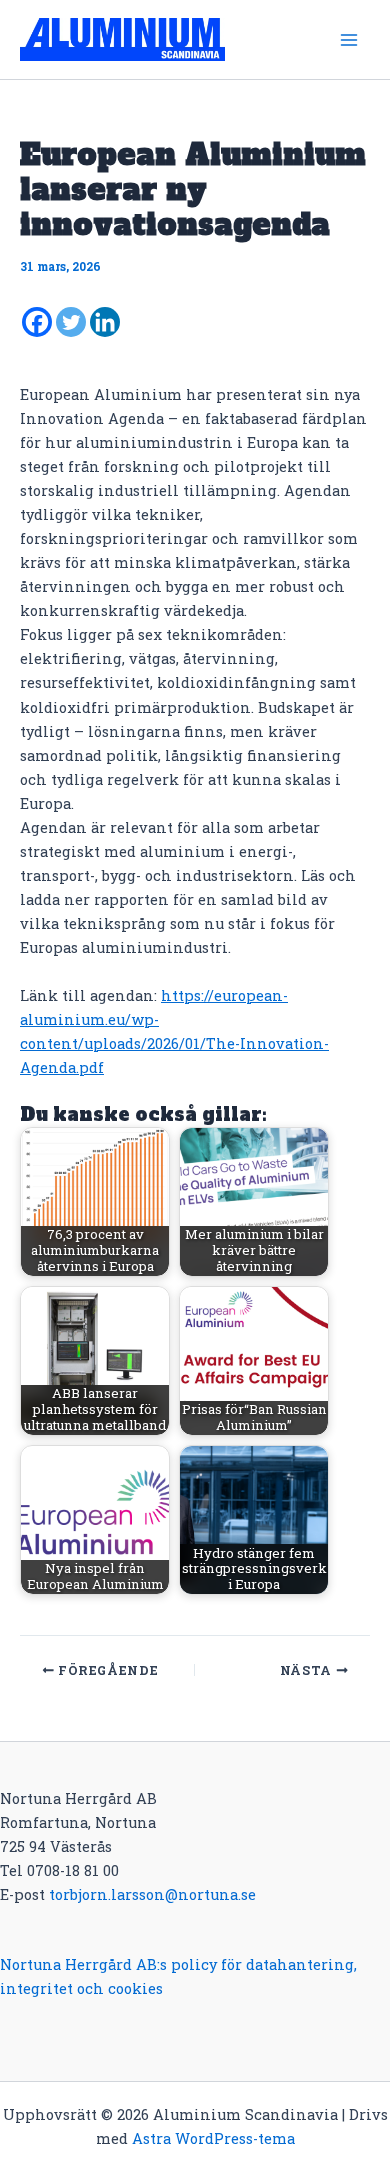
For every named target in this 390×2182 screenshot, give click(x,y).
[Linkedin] (105, 322)
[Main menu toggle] (349, 40)
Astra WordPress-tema (213, 2138)
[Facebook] (37, 322)
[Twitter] (71, 322)
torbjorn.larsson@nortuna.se (152, 1894)
